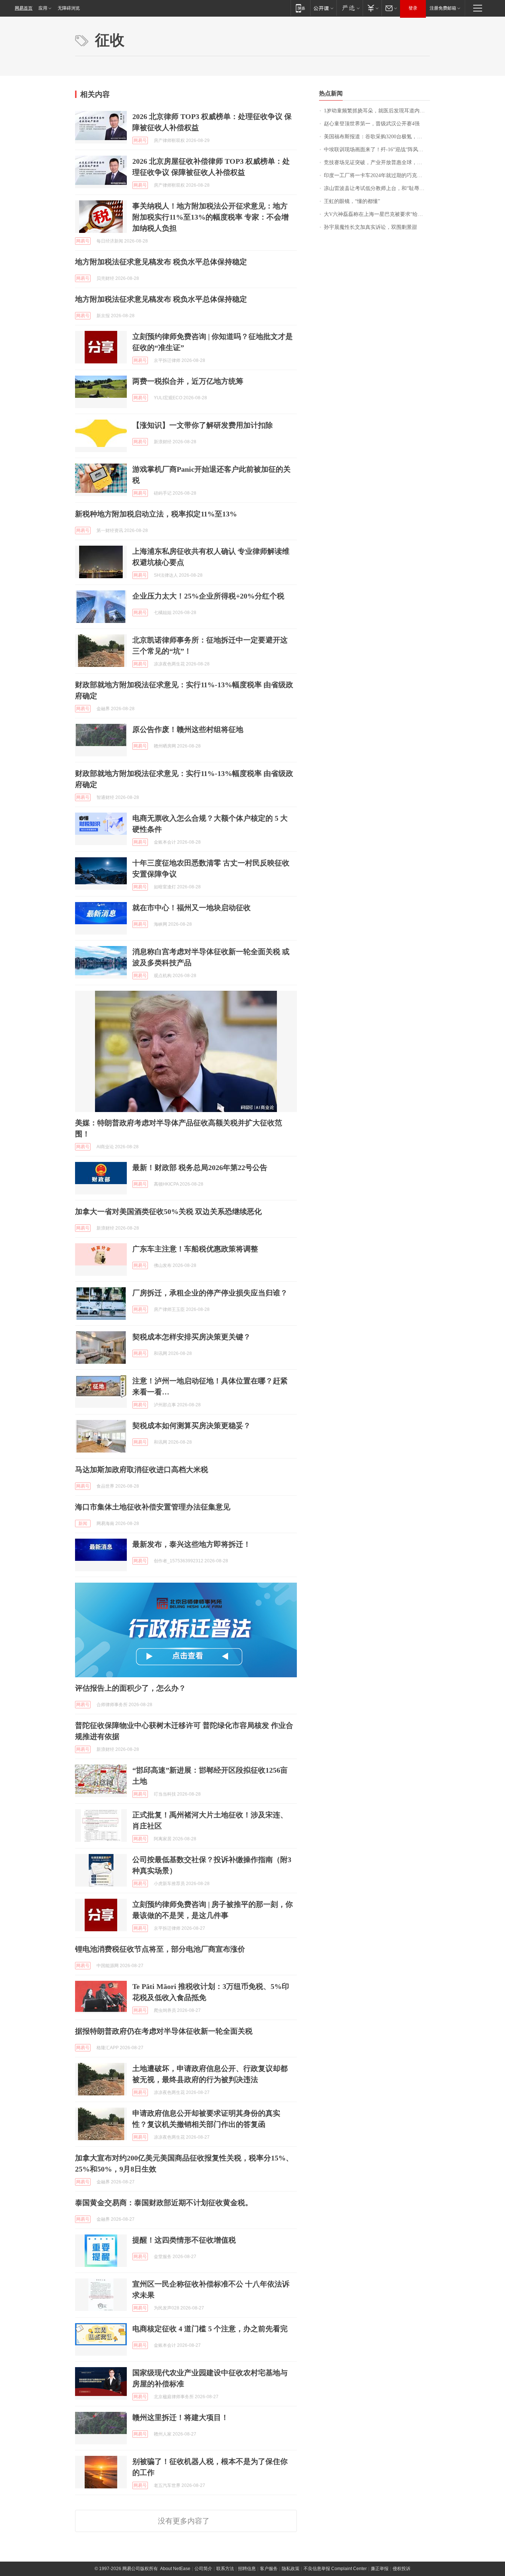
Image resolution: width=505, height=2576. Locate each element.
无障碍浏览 (69, 8)
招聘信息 (247, 2569)
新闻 (83, 1523)
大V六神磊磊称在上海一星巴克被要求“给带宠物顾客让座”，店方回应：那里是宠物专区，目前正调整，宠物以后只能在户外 (377, 214)
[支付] (372, 8)
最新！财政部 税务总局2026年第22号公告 (200, 1167)
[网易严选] (350, 8)
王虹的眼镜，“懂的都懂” (352, 201)
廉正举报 (380, 2569)
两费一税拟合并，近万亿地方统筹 (188, 381)
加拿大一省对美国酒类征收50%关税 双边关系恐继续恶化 (168, 1211)
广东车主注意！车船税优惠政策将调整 (195, 1249)
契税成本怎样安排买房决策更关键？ (192, 1337)
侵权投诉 (401, 2569)
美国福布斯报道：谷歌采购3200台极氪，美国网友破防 (377, 137)
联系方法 (225, 2569)
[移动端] (300, 8)
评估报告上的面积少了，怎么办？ (131, 1688)
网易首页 (24, 8)
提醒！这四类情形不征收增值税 (184, 2240)
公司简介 (203, 2569)
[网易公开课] (323, 8)
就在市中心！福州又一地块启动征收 (192, 908)
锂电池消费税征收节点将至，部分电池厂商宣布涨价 (160, 1949)
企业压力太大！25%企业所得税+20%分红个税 (208, 596)
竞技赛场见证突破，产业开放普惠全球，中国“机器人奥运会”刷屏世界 (377, 162)
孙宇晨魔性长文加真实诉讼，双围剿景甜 (370, 227)
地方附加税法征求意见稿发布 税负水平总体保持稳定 (161, 262)
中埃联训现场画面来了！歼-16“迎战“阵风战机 (376, 150)
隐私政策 (291, 2569)
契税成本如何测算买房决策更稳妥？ (192, 1426)
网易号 (140, 140)
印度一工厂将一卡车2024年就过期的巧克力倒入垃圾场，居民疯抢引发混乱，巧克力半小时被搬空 (377, 175)
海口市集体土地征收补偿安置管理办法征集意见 (153, 1507)
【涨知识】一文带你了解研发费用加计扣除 (203, 425)
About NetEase (175, 2569)
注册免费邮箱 (443, 8)
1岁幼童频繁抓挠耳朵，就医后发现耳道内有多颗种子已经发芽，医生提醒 (377, 111)
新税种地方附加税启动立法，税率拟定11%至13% (156, 514)
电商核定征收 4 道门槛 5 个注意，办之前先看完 (210, 2329)
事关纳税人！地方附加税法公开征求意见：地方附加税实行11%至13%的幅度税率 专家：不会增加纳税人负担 (211, 217)
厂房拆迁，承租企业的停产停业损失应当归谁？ (210, 1293)
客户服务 (269, 2569)
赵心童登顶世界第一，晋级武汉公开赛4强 (372, 124)
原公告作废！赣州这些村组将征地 (188, 729)
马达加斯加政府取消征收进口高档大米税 (142, 1470)
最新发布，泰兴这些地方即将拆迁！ (192, 1544)
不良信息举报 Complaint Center (335, 2569)
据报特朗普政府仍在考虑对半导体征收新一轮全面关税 (164, 2031)
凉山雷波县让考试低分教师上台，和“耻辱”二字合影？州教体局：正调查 (377, 188)
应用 (43, 8)
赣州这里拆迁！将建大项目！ (180, 2417)
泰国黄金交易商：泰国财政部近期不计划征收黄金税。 (164, 2203)
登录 (413, 8)
